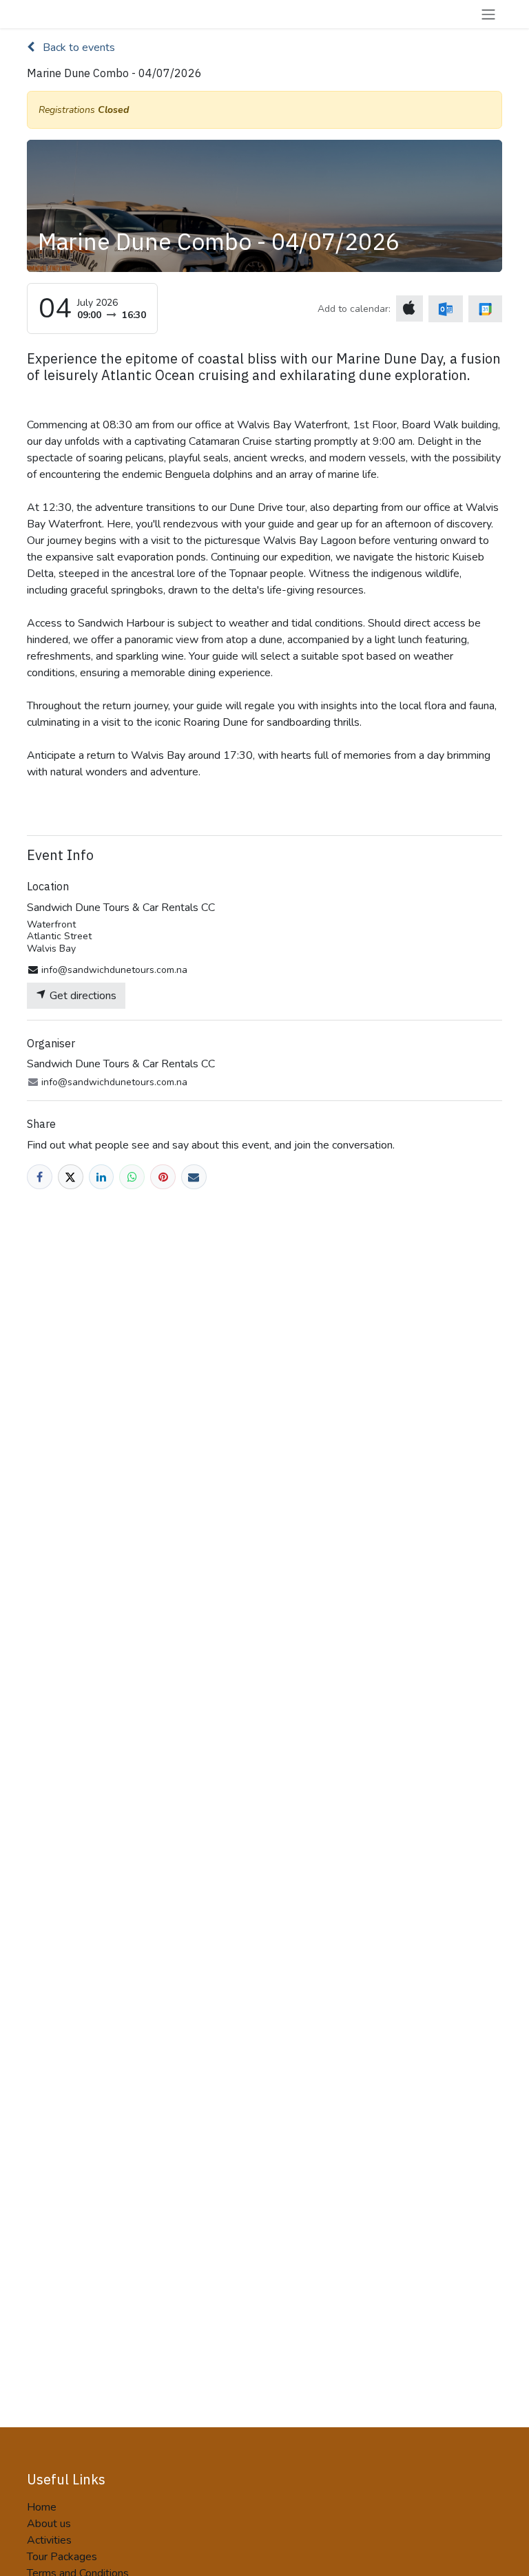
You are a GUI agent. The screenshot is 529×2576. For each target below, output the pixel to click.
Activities (49, 2540)
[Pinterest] (163, 1177)
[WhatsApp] (132, 1177)
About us (49, 2524)
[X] (71, 1177)
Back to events (77, 48)
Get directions (82, 996)
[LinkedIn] (102, 1177)
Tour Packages (62, 2557)
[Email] (194, 1177)
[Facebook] (40, 1177)
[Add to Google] (485, 309)
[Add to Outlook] (445, 309)
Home (42, 2507)
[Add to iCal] (409, 308)
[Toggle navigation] (488, 14)
